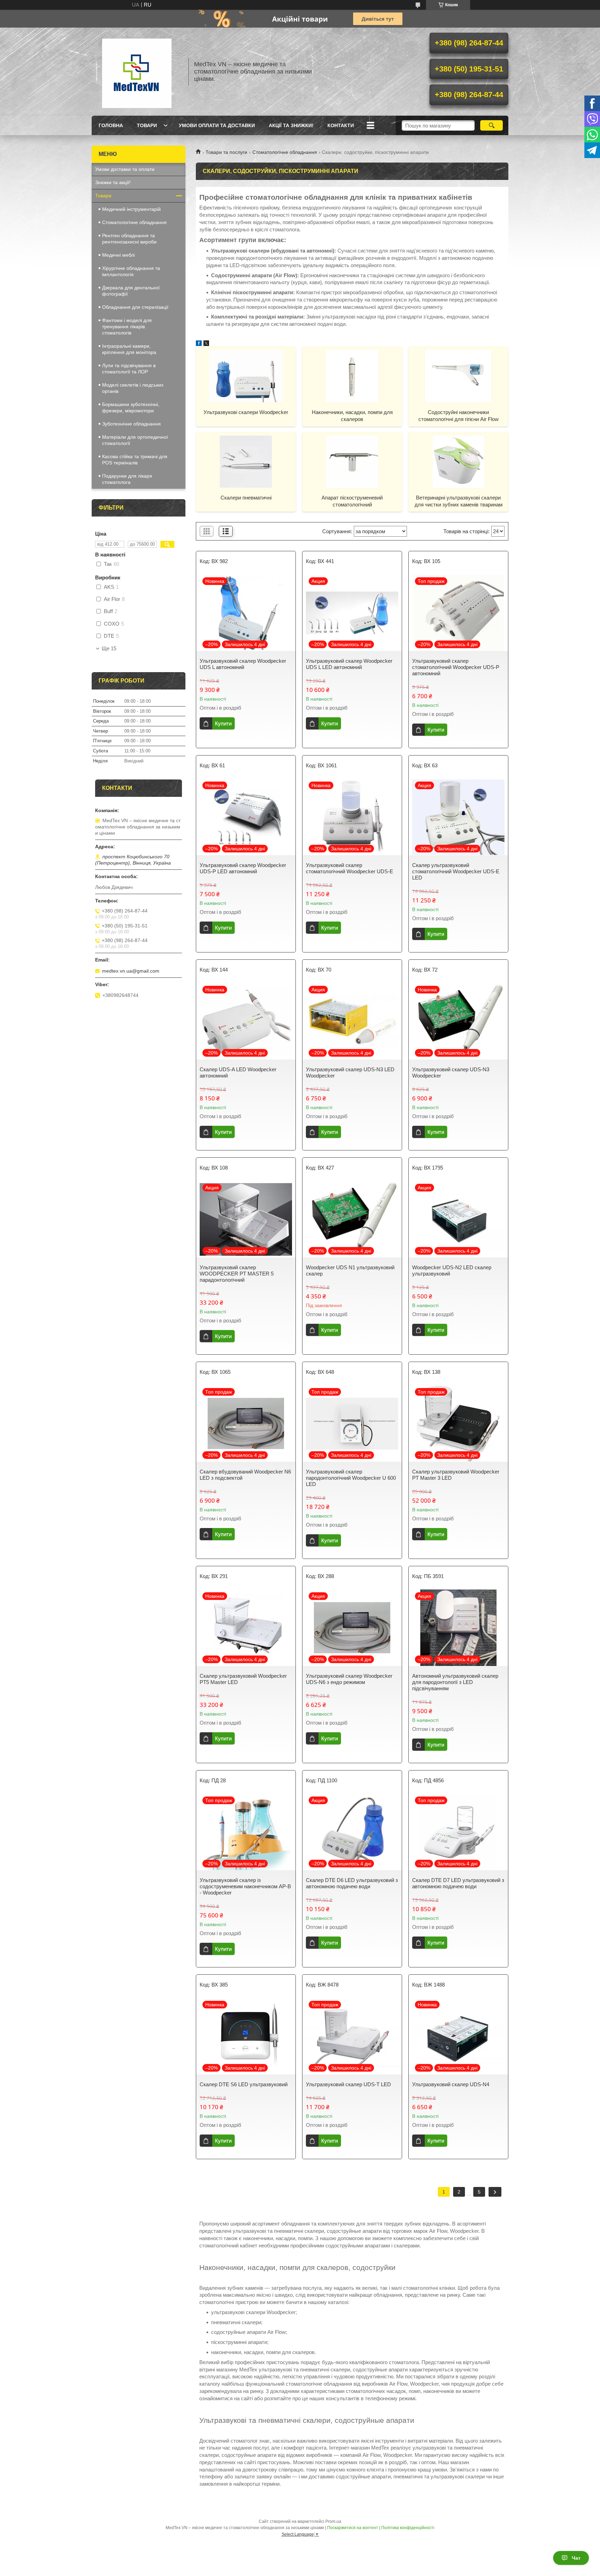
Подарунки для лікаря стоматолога (127, 479)
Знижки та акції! (113, 182)
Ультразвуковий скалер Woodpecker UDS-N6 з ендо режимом (349, 1679)
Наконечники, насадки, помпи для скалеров (352, 416)
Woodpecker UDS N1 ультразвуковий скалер (350, 1270)
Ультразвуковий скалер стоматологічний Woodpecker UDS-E (349, 868)
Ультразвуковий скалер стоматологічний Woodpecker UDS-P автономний (456, 667)
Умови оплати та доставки (217, 125)
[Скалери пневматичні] (246, 461)
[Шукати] (491, 125)
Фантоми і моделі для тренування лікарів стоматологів (127, 327)
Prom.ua (333, 2521)
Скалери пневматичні (246, 498)
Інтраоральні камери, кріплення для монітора (129, 349)
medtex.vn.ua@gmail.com (131, 971)
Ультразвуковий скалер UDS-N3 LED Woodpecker (350, 1072)
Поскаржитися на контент (353, 2528)
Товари (147, 125)
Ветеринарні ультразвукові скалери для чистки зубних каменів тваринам (459, 501)
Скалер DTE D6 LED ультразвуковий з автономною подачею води (352, 1883)
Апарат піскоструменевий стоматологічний (352, 501)
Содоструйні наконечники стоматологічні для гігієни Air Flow (459, 416)
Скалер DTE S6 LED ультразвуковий (244, 2084)
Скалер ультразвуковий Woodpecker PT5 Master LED (243, 1679)
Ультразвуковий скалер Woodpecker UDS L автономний (243, 664)
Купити (223, 723)
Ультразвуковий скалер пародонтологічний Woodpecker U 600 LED (351, 1478)
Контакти (341, 125)
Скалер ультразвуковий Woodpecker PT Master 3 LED (456, 1475)
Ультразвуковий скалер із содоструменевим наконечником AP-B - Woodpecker (245, 1886)
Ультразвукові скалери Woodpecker (246, 412)
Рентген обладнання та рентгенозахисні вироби (129, 239)
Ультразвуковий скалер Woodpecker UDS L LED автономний (349, 664)
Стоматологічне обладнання (285, 152)
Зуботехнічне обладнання (131, 424)
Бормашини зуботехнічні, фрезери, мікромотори (131, 407)
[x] (206, 344)
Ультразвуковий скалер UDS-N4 (451, 2084)
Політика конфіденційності (408, 2528)
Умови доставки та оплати (125, 169)
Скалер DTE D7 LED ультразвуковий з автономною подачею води (458, 1883)
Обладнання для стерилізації (135, 307)
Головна (111, 125)
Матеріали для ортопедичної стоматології (135, 440)
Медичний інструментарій (131, 209)
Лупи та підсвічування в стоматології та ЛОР (129, 369)
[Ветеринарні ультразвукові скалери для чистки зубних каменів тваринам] (458, 461)
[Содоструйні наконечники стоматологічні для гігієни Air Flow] (458, 376)
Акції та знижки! (291, 125)
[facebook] (199, 344)
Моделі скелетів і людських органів (133, 388)
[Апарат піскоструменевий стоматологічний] (352, 461)
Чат (576, 2558)
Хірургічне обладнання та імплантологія (131, 271)
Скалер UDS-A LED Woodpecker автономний (238, 1072)
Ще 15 (109, 649)
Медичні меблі (118, 255)
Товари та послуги (226, 152)
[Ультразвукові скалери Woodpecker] (246, 376)
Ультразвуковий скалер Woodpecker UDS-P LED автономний (243, 868)
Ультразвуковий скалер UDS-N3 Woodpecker (451, 1072)
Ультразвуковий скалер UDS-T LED (348, 2084)
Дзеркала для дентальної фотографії (131, 291)
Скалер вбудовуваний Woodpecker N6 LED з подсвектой (245, 1475)
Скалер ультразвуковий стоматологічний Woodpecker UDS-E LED (456, 871)
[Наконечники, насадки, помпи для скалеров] (352, 376)
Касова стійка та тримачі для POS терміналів (135, 460)
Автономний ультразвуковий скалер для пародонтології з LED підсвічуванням (455, 1682)
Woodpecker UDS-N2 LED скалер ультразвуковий (452, 1270)
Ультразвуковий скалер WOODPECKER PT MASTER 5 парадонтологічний (237, 1274)
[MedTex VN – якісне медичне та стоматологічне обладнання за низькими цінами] (137, 72)
